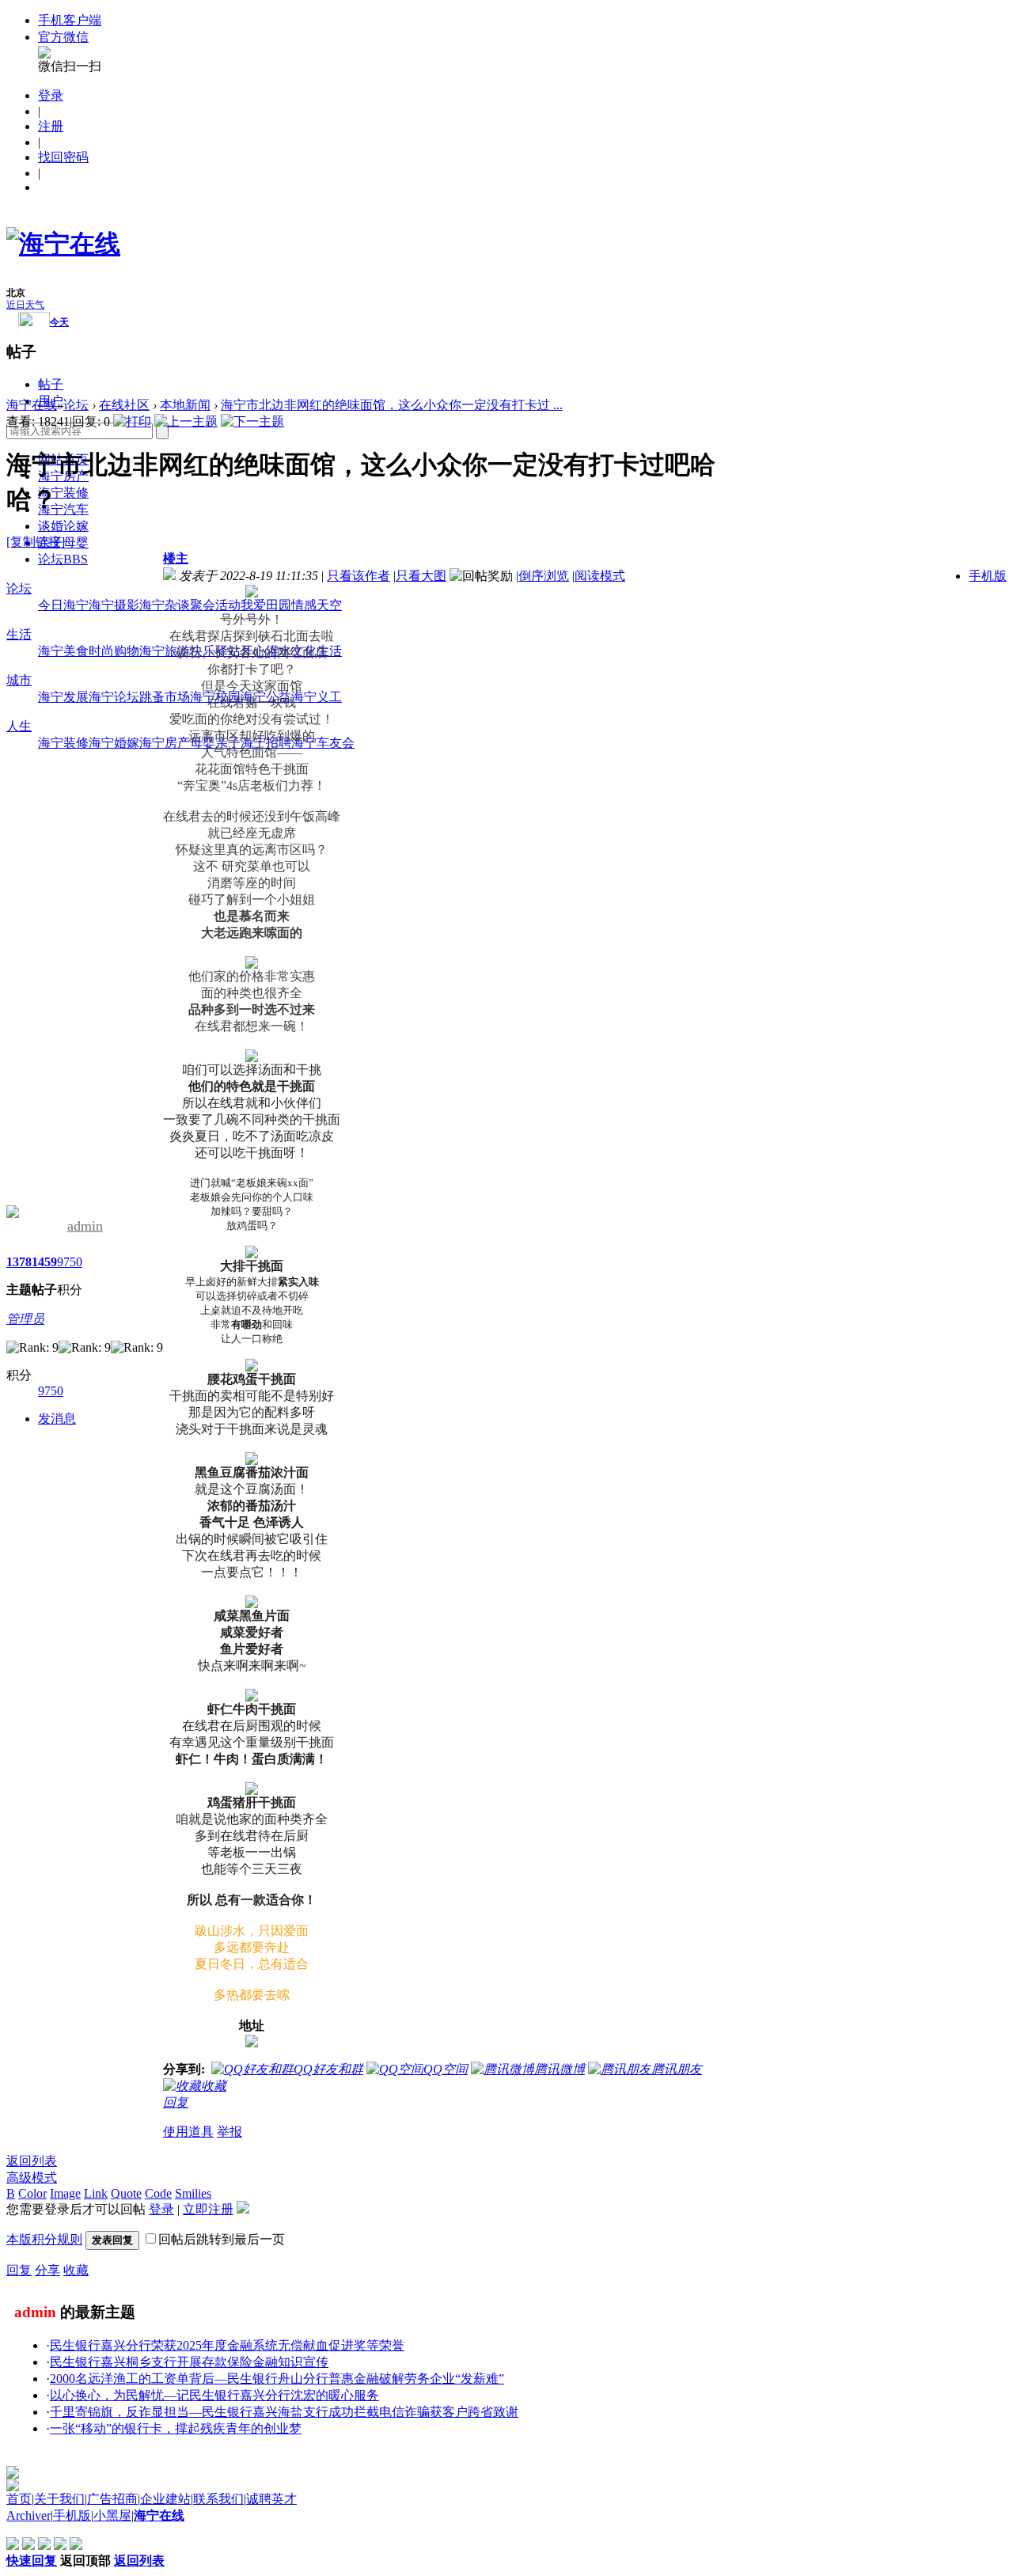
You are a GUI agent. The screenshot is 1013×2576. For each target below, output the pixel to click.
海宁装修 (63, 493)
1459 (44, 1262)
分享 (47, 2270)
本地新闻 (185, 405)
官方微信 (63, 37)
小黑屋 (112, 2515)
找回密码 (63, 157)
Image (65, 2193)
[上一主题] (186, 421)
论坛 (63, 559)
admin (85, 1226)
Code (158, 2193)
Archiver (28, 2515)
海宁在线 (32, 405)
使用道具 (188, 2132)
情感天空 (317, 605)
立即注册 (208, 2209)
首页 (19, 2499)
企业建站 (165, 2499)
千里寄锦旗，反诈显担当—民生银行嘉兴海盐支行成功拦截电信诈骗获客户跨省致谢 (284, 2412)
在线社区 (124, 405)
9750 (70, 1262)
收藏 (76, 2270)
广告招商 (112, 2499)
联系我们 (218, 2499)
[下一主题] (252, 421)
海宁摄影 (114, 605)
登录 (51, 95)
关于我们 (59, 2499)
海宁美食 (63, 651)
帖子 (51, 384)
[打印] (132, 421)
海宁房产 (165, 743)
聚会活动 (215, 605)
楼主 (176, 558)
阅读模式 (600, 576)
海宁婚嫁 (114, 743)
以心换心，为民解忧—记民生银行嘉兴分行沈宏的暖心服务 (214, 2395)
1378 (19, 1262)
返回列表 (32, 2161)
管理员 (25, 1319)
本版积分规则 (44, 2239)
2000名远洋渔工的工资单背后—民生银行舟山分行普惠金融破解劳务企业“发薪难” (277, 2379)
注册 (51, 126)
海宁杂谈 (165, 605)
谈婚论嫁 (63, 526)
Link (96, 2193)
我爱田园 (266, 605)
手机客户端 (70, 20)
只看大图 (421, 576)
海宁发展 (63, 697)
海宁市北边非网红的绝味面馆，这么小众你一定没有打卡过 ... (392, 405)
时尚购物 (114, 651)
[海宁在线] (63, 244)
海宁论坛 (114, 697)
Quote (126, 2193)
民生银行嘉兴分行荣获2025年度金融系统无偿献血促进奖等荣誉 (227, 2345)
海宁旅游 (165, 651)
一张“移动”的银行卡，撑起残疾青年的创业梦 (176, 2428)
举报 (230, 2132)
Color (32, 2193)
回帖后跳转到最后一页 (222, 2239)
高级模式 (32, 2178)
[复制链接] (36, 542)
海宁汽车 (63, 509)
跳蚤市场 (165, 697)
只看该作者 (359, 576)
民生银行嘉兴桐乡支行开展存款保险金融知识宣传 (189, 2362)
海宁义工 (317, 697)
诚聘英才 (271, 2499)
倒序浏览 (544, 576)
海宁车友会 (323, 743)
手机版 (988, 576)
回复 (176, 2102)
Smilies (193, 2193)
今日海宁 (63, 605)
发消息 (57, 1419)
